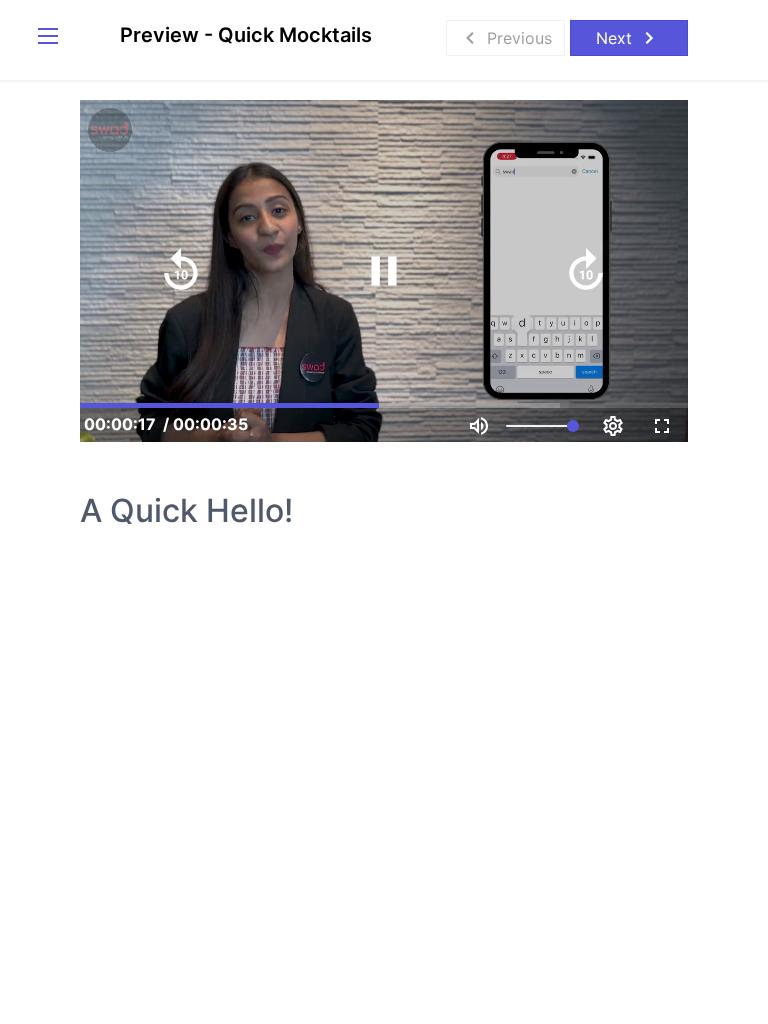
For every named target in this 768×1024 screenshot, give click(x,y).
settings (613, 426)
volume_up (479, 426)
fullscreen (662, 426)
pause (384, 271)
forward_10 (586, 271)
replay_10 (181, 271)
